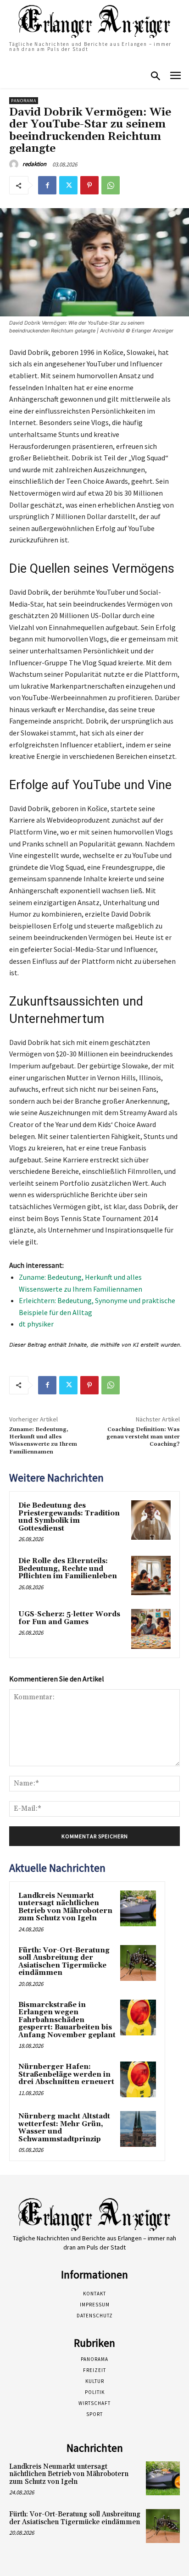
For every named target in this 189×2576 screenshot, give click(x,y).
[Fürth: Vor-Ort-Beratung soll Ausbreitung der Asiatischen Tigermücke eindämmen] (138, 1963)
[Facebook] (47, 185)
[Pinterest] (89, 185)
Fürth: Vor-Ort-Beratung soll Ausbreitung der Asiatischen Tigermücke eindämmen (64, 1962)
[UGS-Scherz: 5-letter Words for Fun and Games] (151, 1629)
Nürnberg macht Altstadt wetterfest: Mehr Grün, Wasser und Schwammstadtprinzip (64, 2128)
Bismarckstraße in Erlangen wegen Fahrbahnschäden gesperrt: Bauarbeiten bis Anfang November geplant (67, 2020)
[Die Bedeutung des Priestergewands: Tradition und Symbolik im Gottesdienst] (151, 1520)
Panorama (24, 101)
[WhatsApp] (111, 185)
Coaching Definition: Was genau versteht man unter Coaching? (143, 1437)
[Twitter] (68, 185)
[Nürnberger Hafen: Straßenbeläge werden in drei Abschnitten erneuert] (138, 2079)
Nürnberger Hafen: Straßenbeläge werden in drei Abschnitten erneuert (66, 2074)
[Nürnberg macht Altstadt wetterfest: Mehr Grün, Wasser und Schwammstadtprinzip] (138, 2129)
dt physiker (36, 1324)
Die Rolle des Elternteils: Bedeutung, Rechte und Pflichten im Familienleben (68, 1569)
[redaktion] (15, 164)
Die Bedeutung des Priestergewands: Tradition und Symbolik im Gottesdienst (69, 1517)
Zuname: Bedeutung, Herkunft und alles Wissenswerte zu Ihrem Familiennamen (43, 1441)
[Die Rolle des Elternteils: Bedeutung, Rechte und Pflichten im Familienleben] (151, 1575)
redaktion (34, 164)
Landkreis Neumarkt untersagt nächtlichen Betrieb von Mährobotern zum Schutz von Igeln (65, 1907)
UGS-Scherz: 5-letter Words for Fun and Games (69, 1618)
